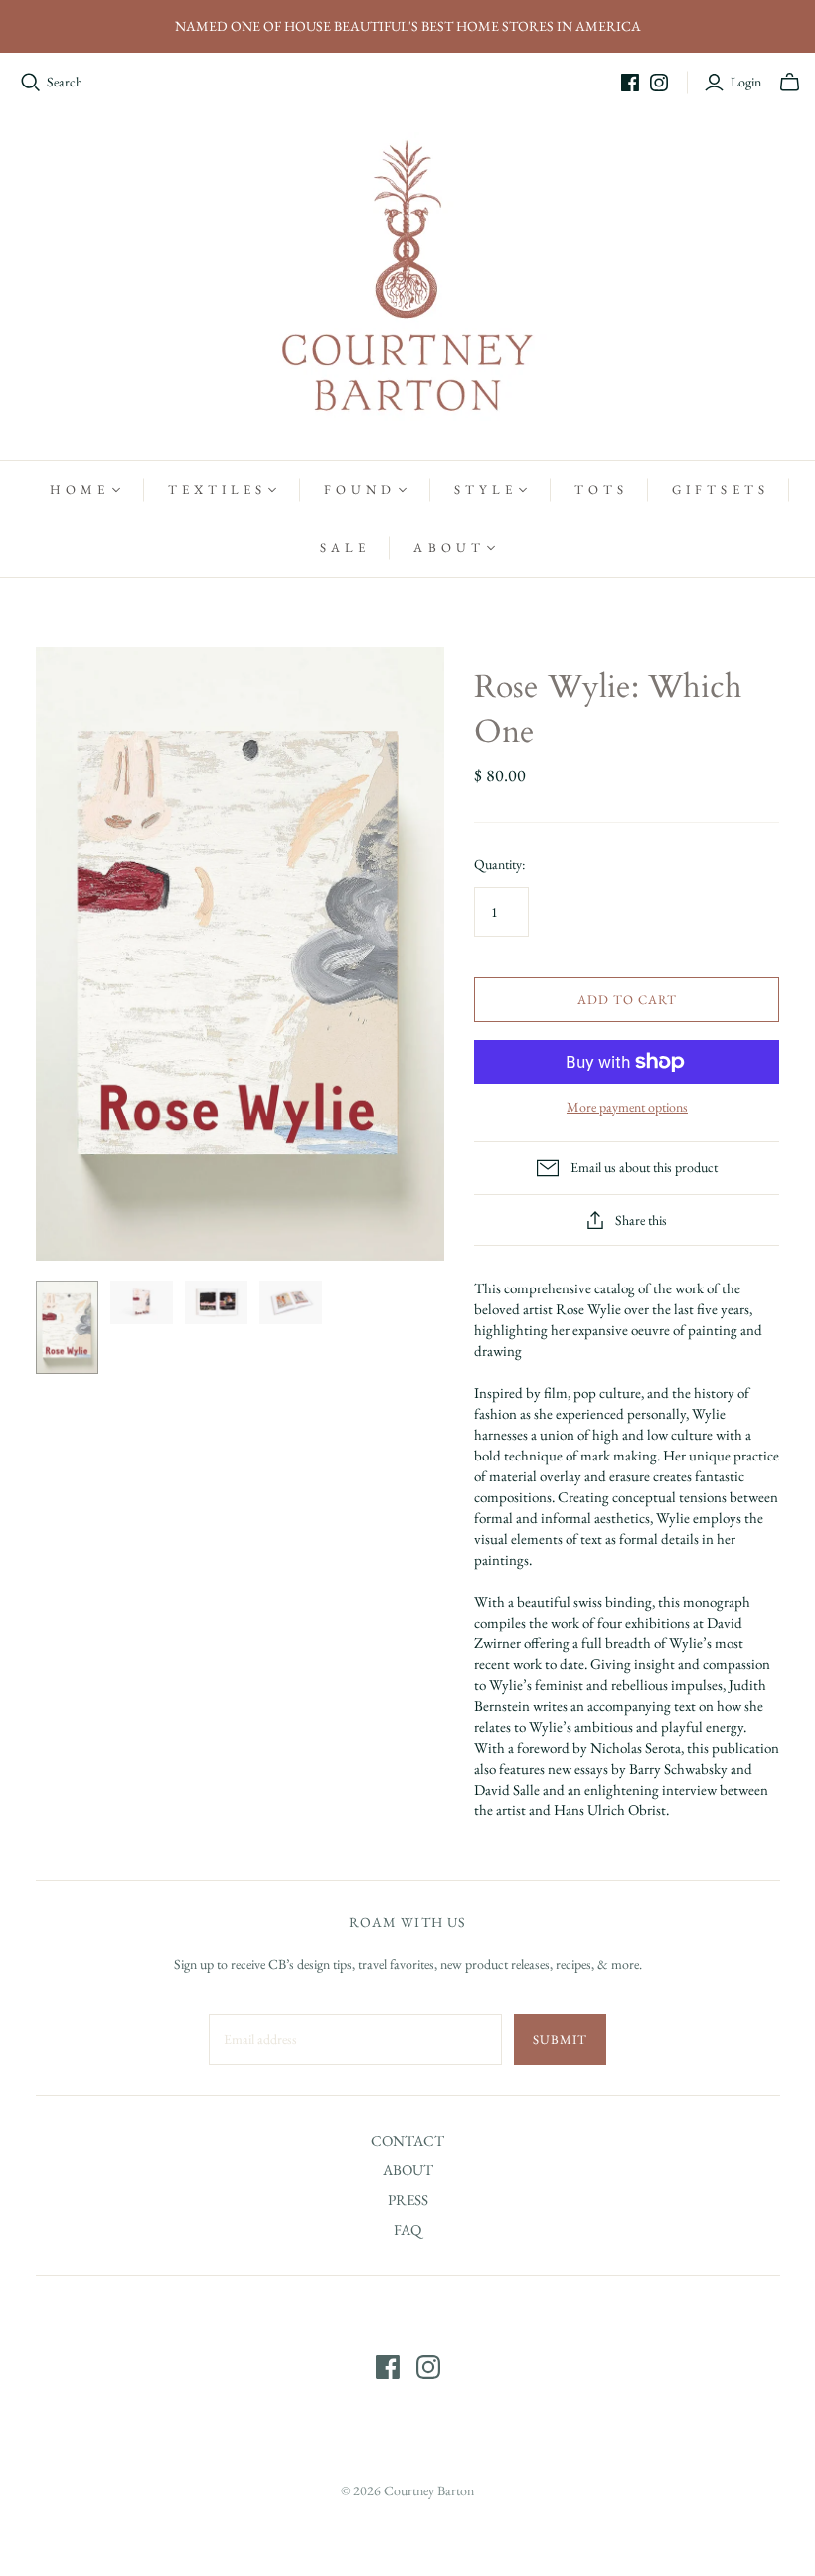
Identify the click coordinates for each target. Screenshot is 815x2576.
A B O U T (447, 547)
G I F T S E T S (719, 490)
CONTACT (407, 2140)
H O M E (78, 490)
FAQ (407, 2230)
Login (746, 82)
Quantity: (499, 864)
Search (65, 82)
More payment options (627, 1107)
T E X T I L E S (216, 490)
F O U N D (358, 490)
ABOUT (408, 2170)
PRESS (408, 2200)
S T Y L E (484, 490)
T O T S (599, 490)
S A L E (343, 547)
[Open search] (31, 83)
